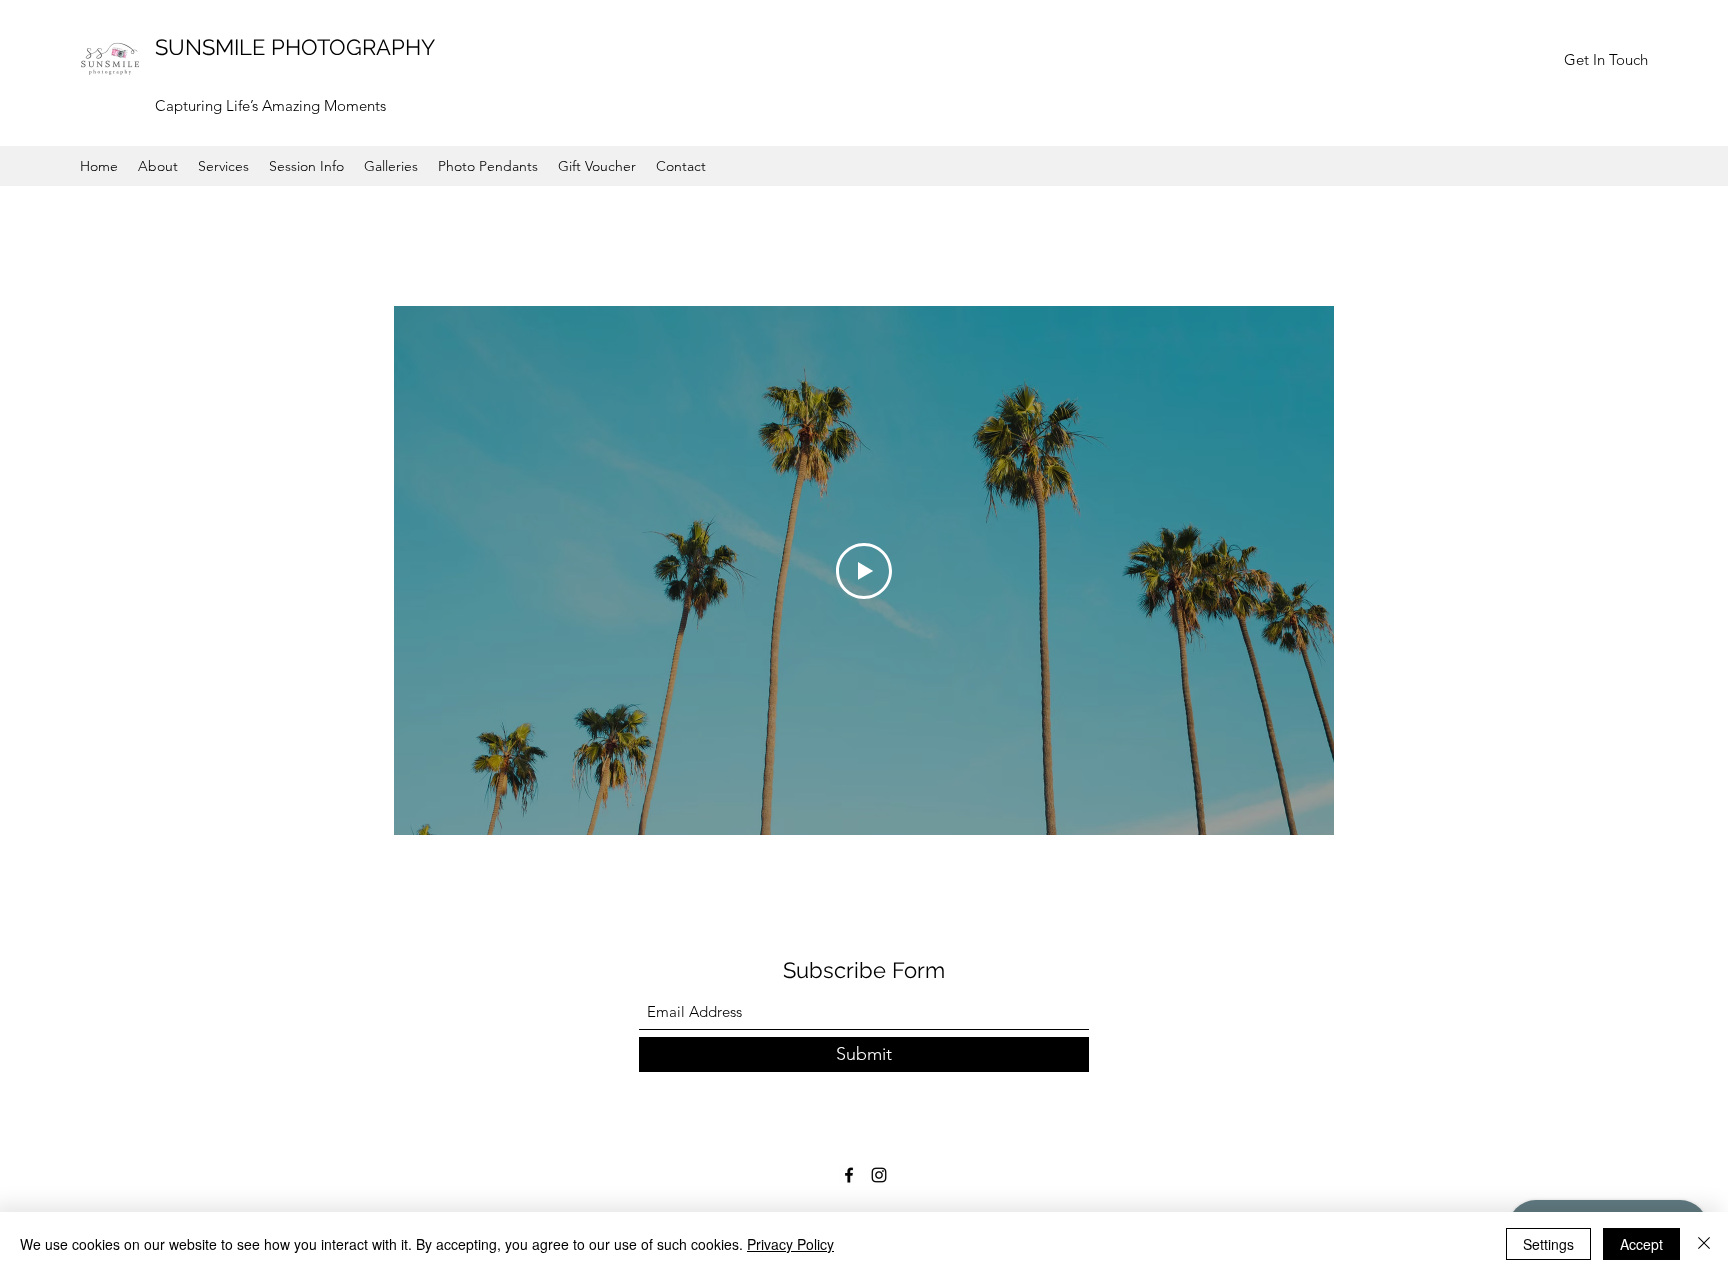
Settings (1548, 1244)
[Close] (1704, 1244)
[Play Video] (864, 571)
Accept (1641, 1244)
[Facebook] (849, 1175)
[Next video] (1292, 571)
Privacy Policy (790, 1244)
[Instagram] (879, 1175)
